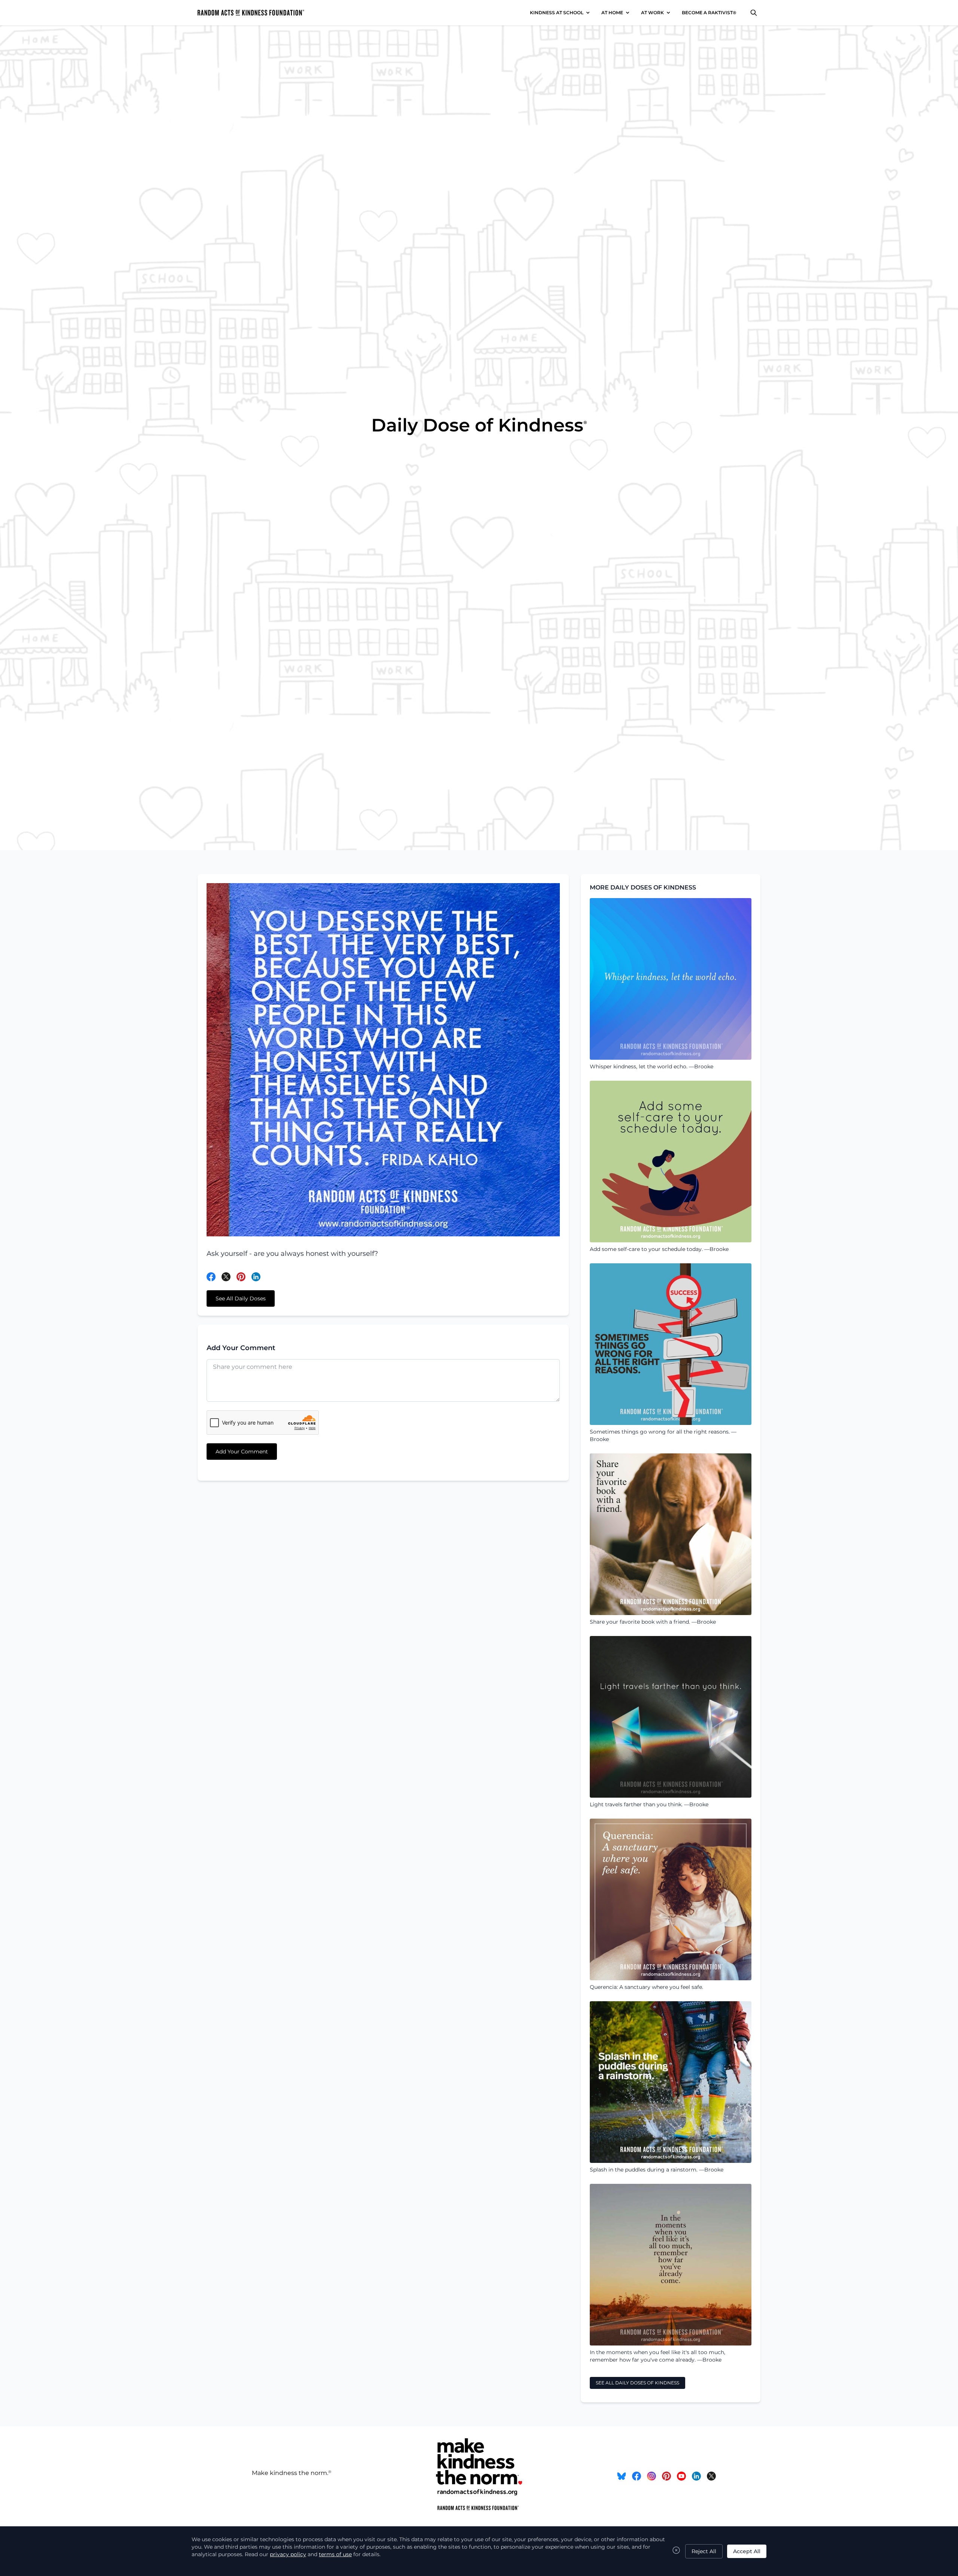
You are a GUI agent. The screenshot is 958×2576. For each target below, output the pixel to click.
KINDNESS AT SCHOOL (557, 13)
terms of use (335, 2554)
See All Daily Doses (241, 1298)
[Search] (754, 13)
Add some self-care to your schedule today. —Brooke (659, 1249)
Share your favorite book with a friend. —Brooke (653, 1622)
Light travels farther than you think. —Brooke (649, 1804)
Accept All (747, 2551)
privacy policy (288, 2554)
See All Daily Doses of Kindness (637, 2383)
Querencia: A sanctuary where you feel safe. (646, 1987)
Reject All (704, 2551)
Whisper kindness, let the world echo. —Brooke (652, 1066)
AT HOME (612, 13)
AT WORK (652, 13)
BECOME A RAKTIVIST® (709, 13)
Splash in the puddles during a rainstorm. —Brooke (657, 2170)
